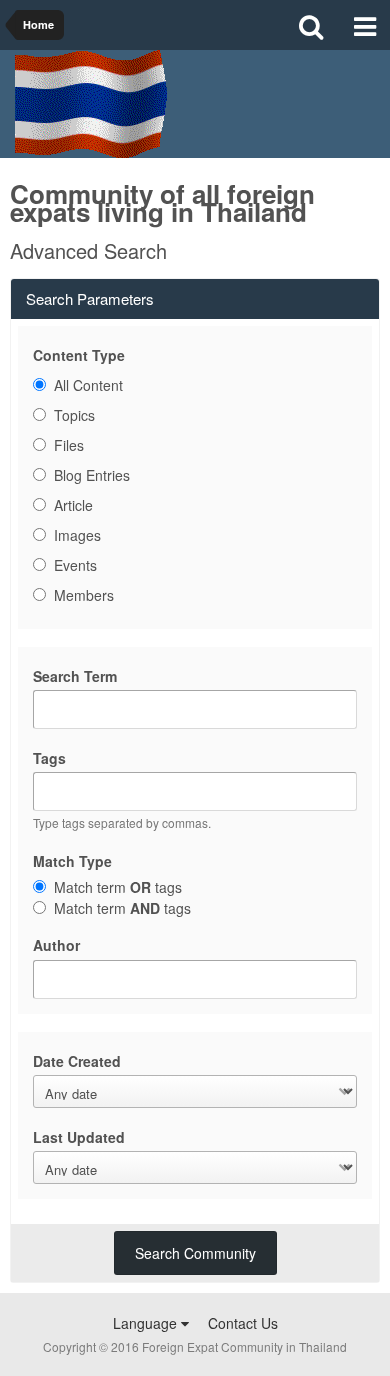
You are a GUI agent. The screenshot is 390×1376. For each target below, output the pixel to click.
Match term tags (118, 887)
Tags (49, 757)
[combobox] (195, 791)
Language (147, 1323)
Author (56, 944)
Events (75, 565)
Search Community (195, 1253)
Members (84, 595)
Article (73, 505)
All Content (88, 385)
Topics (74, 415)
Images (77, 535)
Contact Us (243, 1323)
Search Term (75, 675)
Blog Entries (92, 475)
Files (69, 445)
